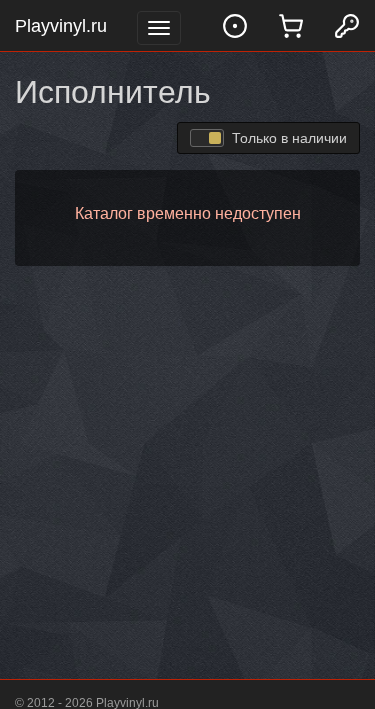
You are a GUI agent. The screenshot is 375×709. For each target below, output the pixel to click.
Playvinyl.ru (61, 26)
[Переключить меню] (159, 28)
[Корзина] (291, 25)
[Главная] (235, 25)
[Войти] (347, 25)
